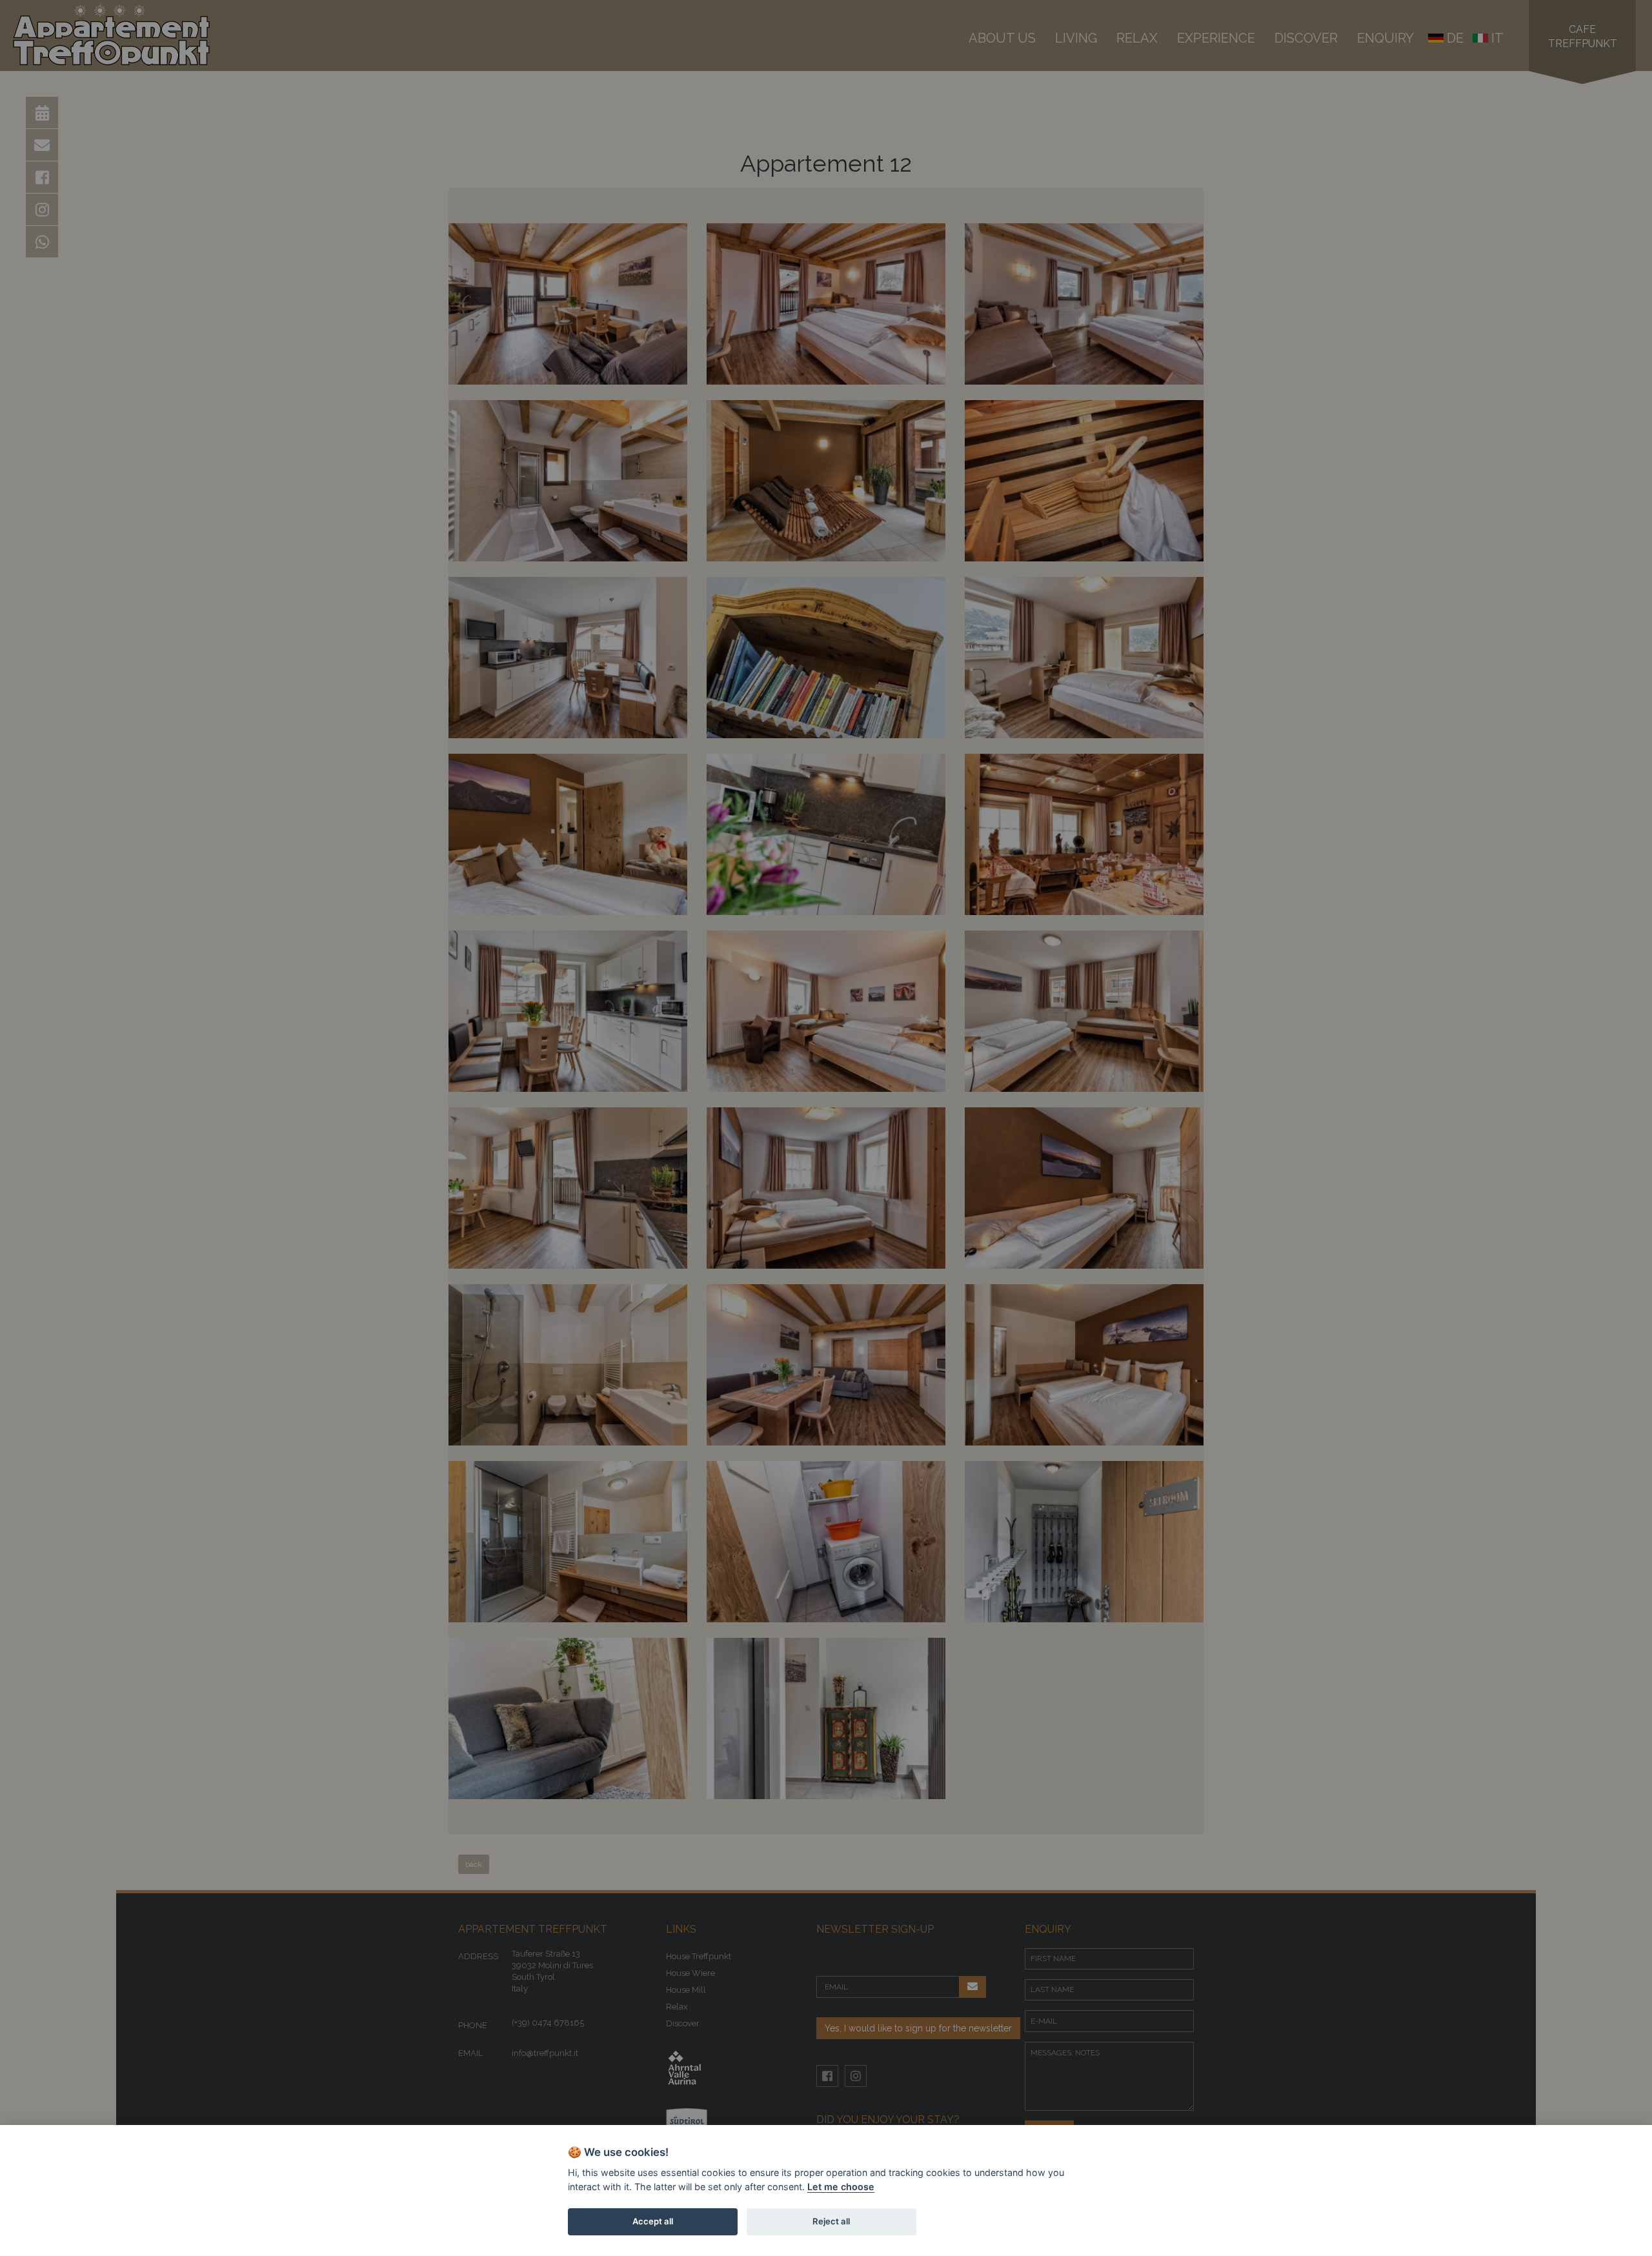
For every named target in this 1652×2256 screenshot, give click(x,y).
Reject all (831, 2221)
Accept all (653, 2221)
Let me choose (841, 2187)
